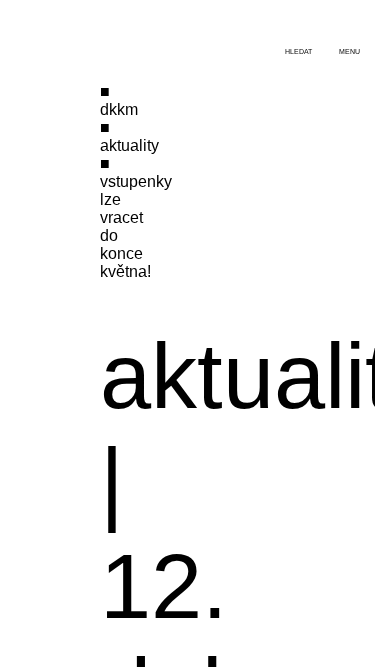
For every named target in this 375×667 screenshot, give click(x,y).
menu (349, 51)
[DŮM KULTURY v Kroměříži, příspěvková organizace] (78, 28)
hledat (298, 51)
